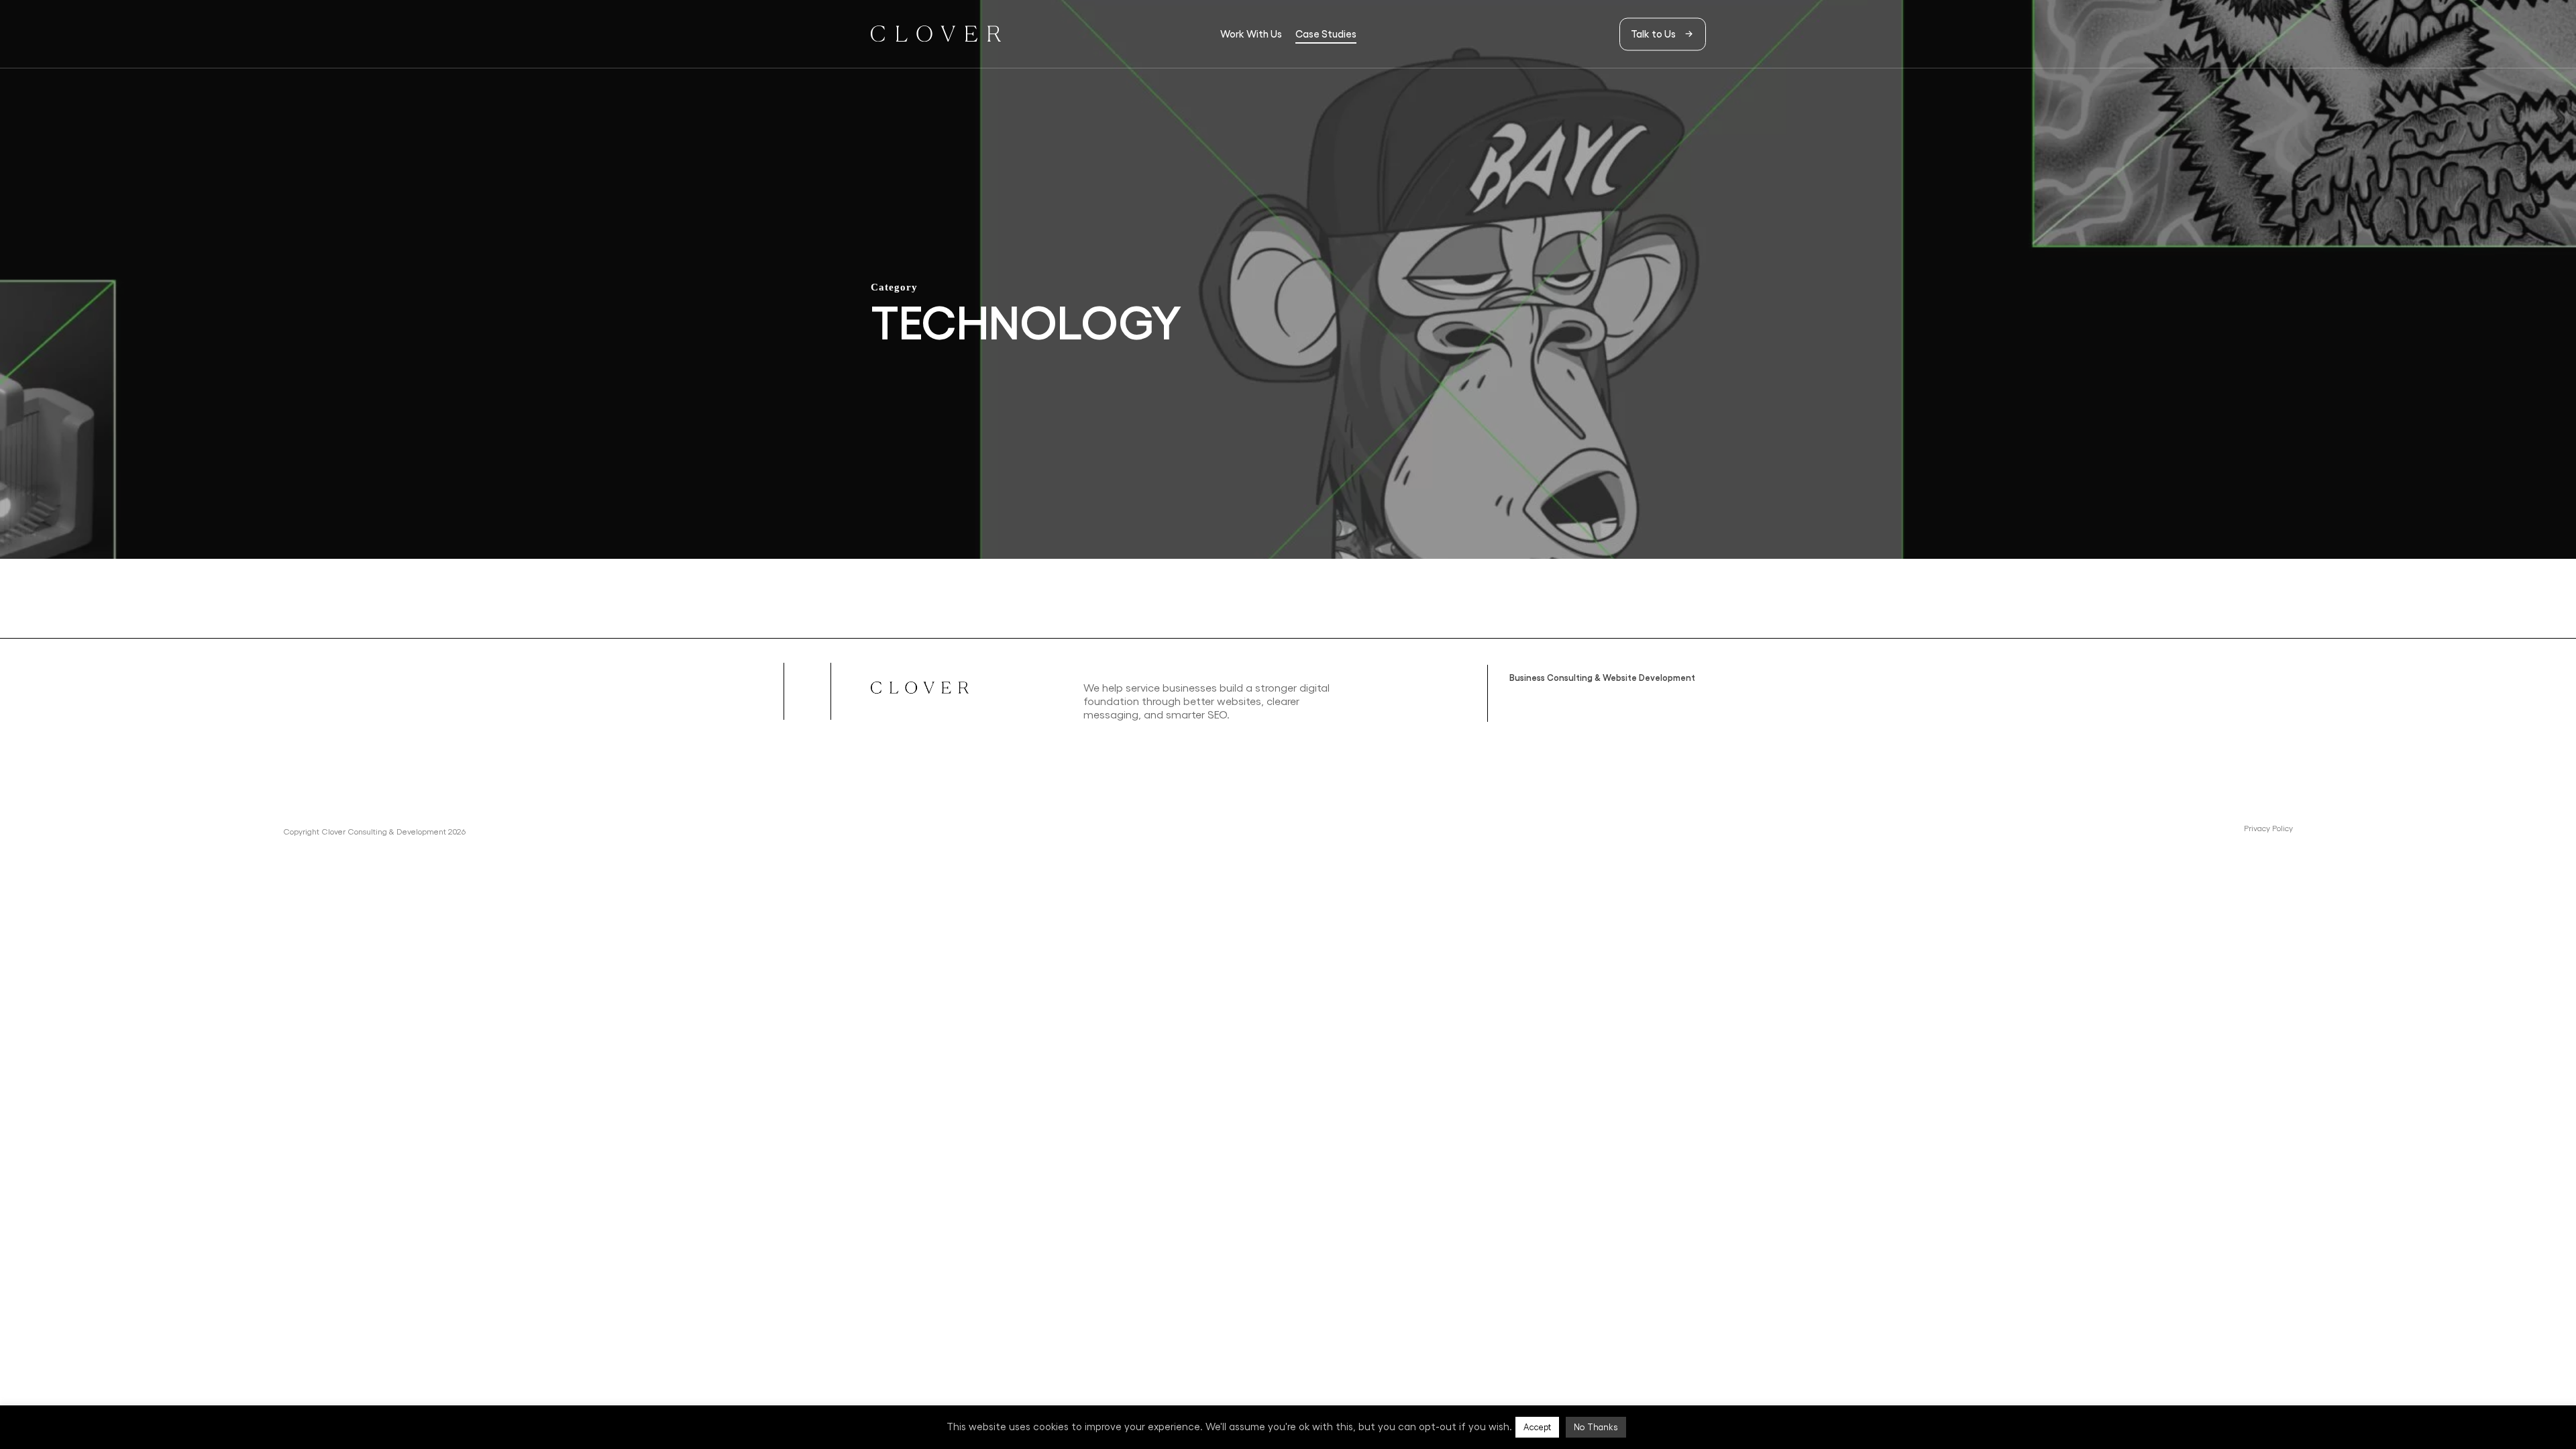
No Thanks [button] (1596, 1427)
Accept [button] (1537, 1427)
